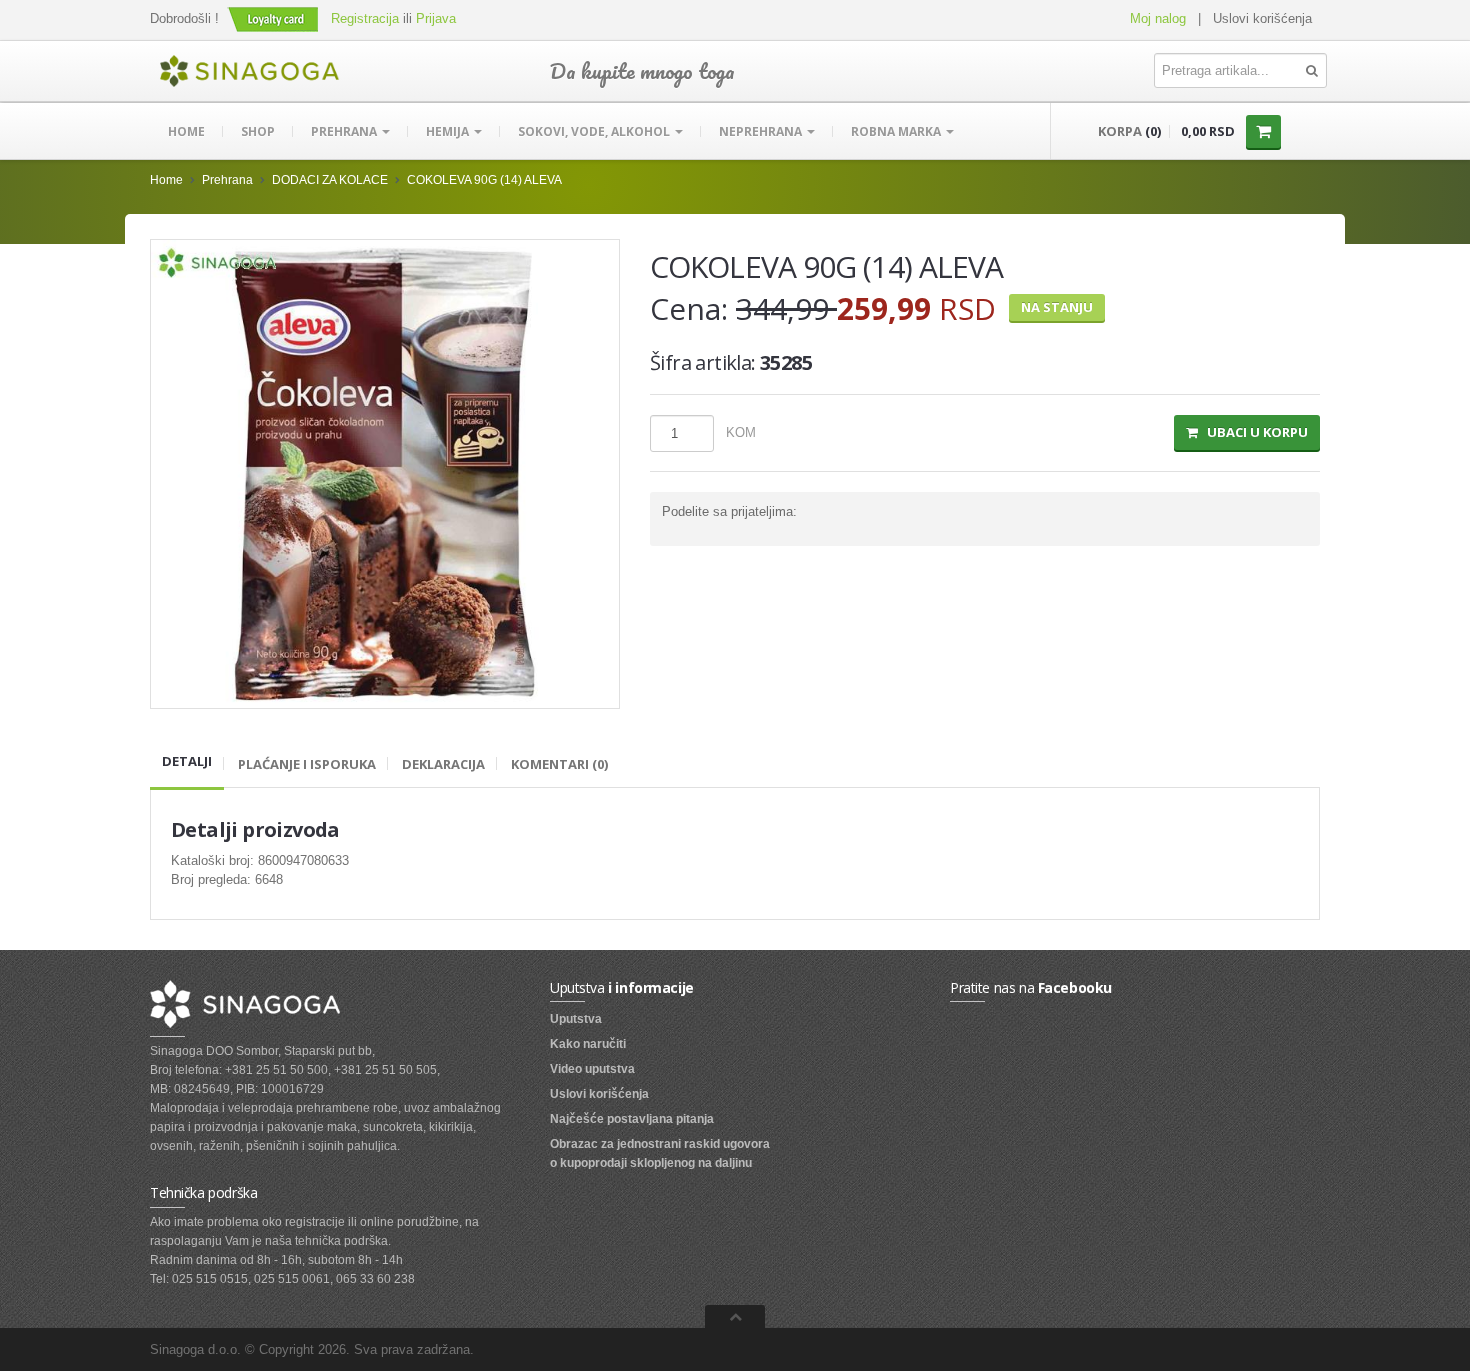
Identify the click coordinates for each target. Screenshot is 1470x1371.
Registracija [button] (365, 18)
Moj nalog (1158, 18)
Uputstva (576, 1019)
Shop (258, 131)
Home (186, 131)
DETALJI (187, 761)
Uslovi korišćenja (1262, 18)
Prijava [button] (436, 18)
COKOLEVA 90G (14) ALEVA (484, 180)
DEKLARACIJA (443, 764)
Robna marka (897, 131)
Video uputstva (592, 1069)
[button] (275, 18)
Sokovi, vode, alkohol (595, 131)
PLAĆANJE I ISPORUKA (307, 764)
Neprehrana (762, 131)
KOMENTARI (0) (559, 764)
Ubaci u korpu (1253, 432)
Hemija (449, 131)
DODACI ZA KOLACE (330, 180)
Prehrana (345, 131)
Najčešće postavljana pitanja (632, 1119)
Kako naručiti (588, 1044)
